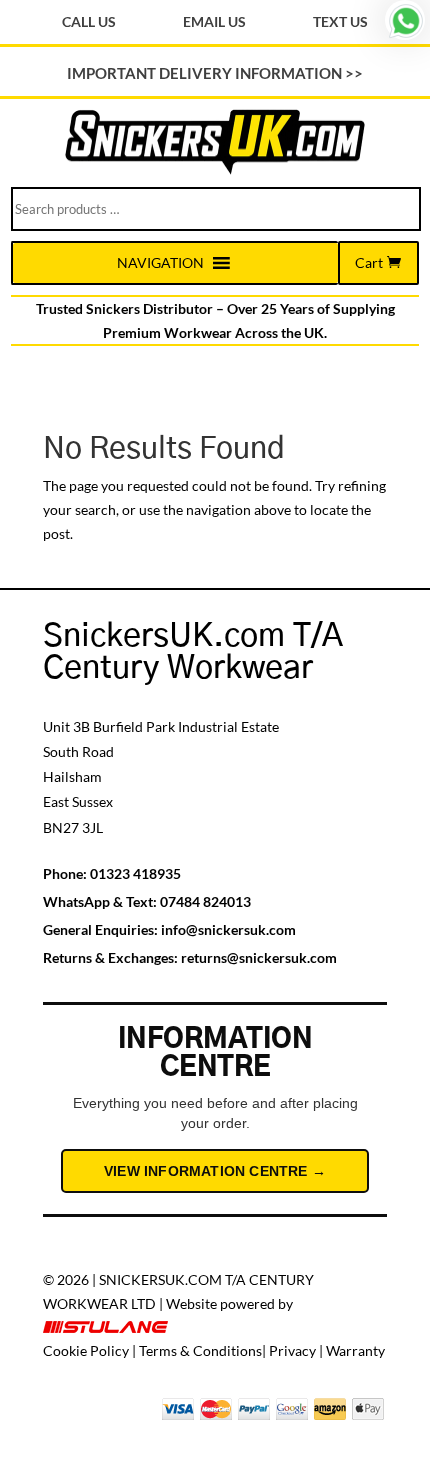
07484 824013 (205, 901)
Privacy (292, 1350)
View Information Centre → (215, 1171)
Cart (369, 262)
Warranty (355, 1350)
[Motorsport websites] (107, 1327)
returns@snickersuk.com (259, 957)
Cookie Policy (86, 1350)
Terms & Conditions (200, 1350)
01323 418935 (135, 873)
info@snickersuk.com (228, 929)
